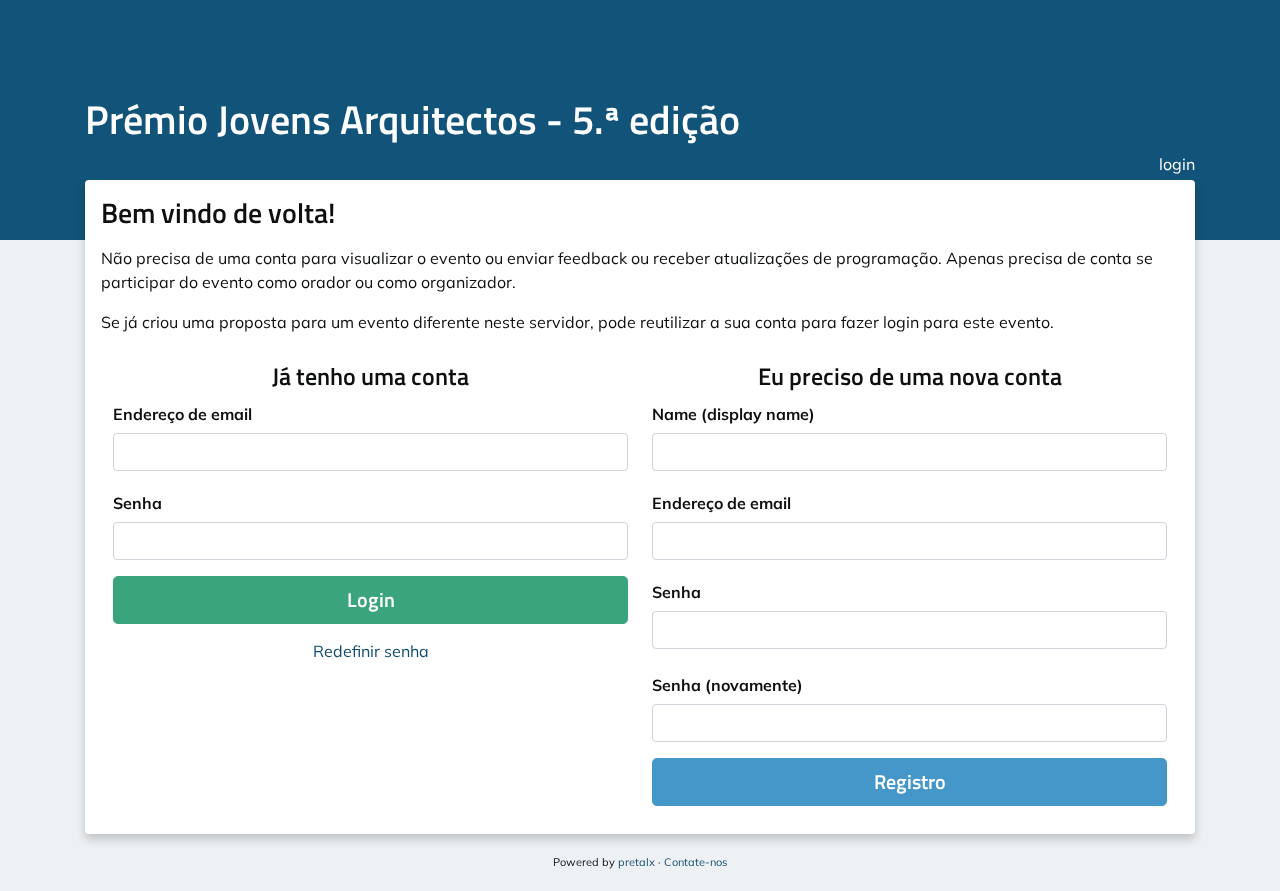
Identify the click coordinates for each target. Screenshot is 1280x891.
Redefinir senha (371, 651)
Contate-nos (695, 862)
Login (371, 599)
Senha (137, 503)
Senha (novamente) (727, 685)
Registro (910, 781)
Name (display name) (733, 414)
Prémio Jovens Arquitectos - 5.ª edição (412, 119)
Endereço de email (182, 414)
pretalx (638, 862)
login (1177, 164)
